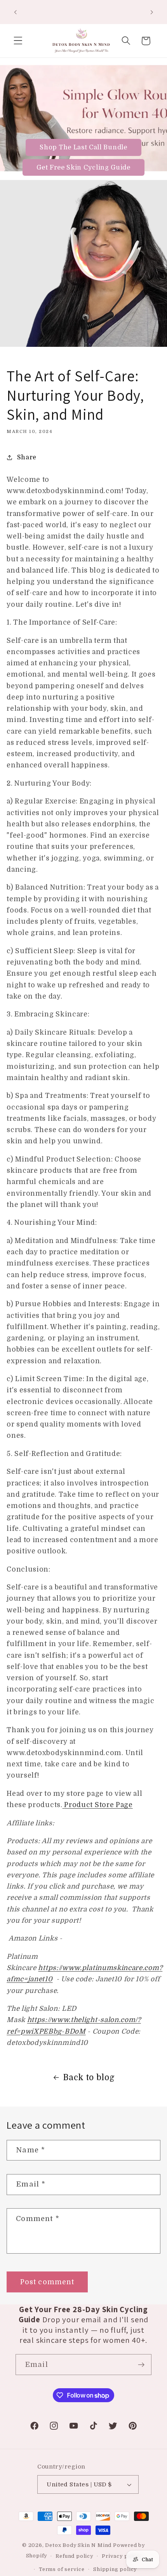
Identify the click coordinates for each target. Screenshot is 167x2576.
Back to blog (89, 2077)
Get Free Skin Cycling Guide (83, 167)
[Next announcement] (152, 12)
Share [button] (27, 457)
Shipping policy (115, 2569)
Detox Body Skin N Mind (79, 2545)
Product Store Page (98, 1805)
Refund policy (74, 2556)
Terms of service (62, 2569)
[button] (18, 41)
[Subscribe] (141, 2365)
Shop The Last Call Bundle (83, 147)
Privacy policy (121, 2556)
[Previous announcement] (15, 12)
